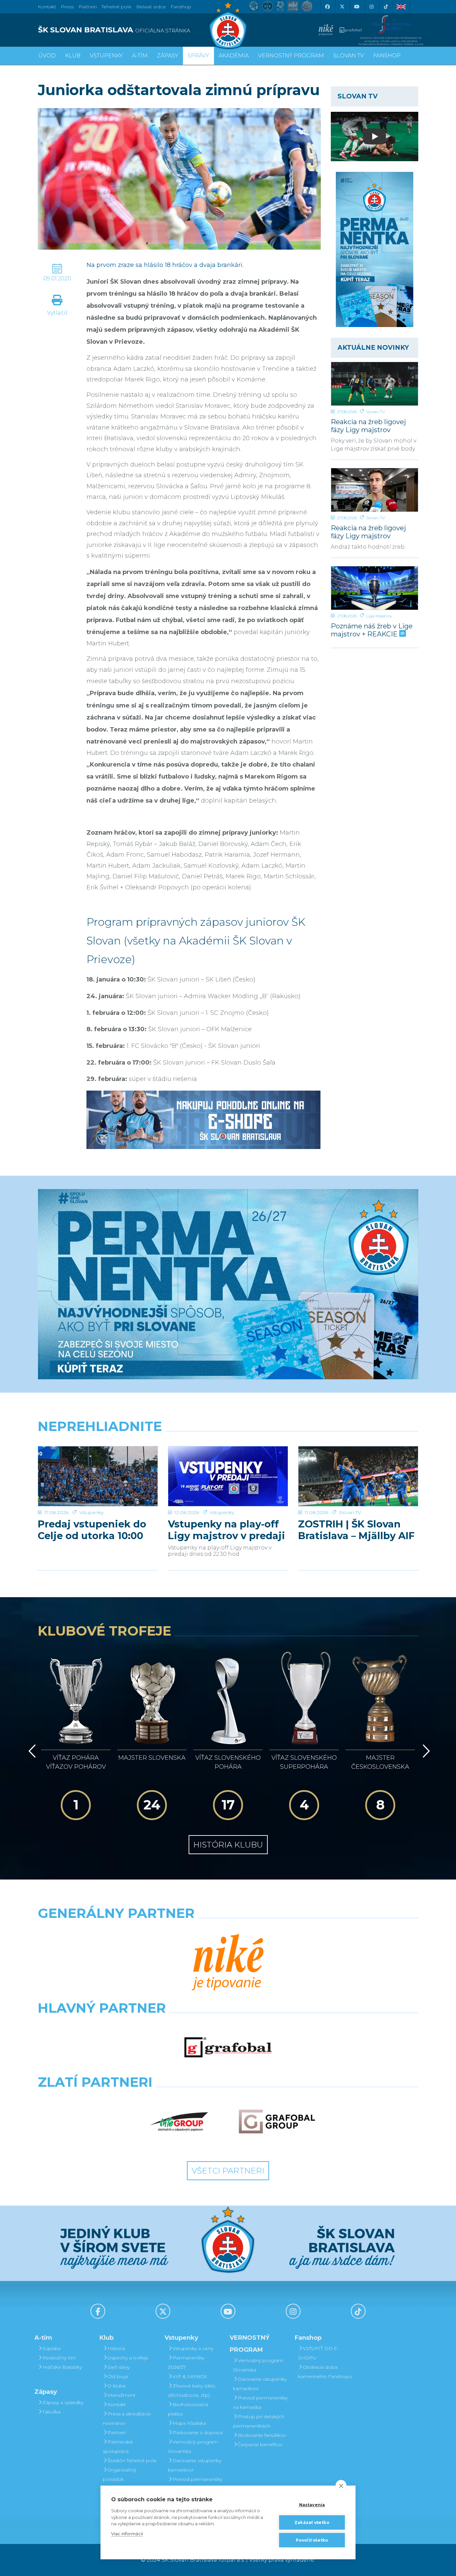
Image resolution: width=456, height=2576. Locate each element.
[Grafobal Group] (277, 2121)
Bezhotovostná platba (188, 2409)
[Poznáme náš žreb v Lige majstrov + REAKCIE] (375, 588)
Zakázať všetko (312, 2522)
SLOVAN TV (349, 56)
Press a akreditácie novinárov (127, 2418)
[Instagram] (371, 7)
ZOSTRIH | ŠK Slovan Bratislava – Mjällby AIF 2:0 (356, 1530)
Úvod (47, 56)
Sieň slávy (119, 2367)
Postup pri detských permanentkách (259, 2421)
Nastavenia (312, 2505)
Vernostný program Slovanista (193, 2447)
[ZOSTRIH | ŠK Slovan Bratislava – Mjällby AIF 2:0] (358, 1476)
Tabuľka (51, 2412)
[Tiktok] (386, 7)
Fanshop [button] (387, 56)
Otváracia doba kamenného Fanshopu (325, 2372)
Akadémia (234, 56)
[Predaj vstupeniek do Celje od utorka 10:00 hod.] (98, 1476)
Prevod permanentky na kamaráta (195, 2484)
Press (67, 7)
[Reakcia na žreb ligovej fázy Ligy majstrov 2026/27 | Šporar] (375, 490)
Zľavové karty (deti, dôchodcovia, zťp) (192, 2390)
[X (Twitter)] (342, 7)
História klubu (228, 1845)
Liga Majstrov (379, 616)
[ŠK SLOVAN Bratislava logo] (228, 25)
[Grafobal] (228, 2047)
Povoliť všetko (312, 2540)
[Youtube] (357, 7)
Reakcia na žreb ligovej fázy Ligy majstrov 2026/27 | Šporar (368, 532)
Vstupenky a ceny (193, 2348)
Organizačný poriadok (120, 2475)
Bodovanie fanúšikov (262, 2435)
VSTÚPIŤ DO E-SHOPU (318, 2353)
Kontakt (117, 2404)
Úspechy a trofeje (128, 2358)
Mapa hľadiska (189, 2423)
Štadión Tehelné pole (132, 2461)
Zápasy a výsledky (63, 2402)
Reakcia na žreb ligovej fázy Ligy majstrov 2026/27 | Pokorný (368, 426)
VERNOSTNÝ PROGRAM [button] (291, 56)
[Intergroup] (179, 2121)
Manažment (122, 2395)
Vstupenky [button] (106, 56)
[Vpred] (425, 1751)
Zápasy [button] (168, 56)
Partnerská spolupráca (118, 2447)
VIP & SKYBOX (190, 2376)
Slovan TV (376, 412)
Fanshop (181, 7)
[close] (341, 2486)
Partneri (117, 2432)
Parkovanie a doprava (198, 2432)
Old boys (118, 2376)
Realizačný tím (59, 2358)
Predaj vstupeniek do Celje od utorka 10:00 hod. (92, 1530)
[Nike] (228, 1963)
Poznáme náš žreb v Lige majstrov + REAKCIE (372, 630)
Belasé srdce (151, 7)
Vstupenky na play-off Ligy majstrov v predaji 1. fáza (226, 1530)
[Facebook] (327, 7)
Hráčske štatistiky (62, 2367)
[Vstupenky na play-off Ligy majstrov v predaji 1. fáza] (228, 1476)
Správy (198, 56)
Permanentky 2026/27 (186, 2362)
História (116, 2348)
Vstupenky (91, 1512)
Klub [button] (73, 56)
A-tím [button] (140, 56)
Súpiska (51, 2348)
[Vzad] (31, 1751)
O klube (117, 2386)
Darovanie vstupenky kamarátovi (195, 2465)
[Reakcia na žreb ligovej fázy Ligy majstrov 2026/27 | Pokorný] (375, 384)
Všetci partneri (228, 2171)
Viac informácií (127, 2534)
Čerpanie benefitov (260, 2445)
